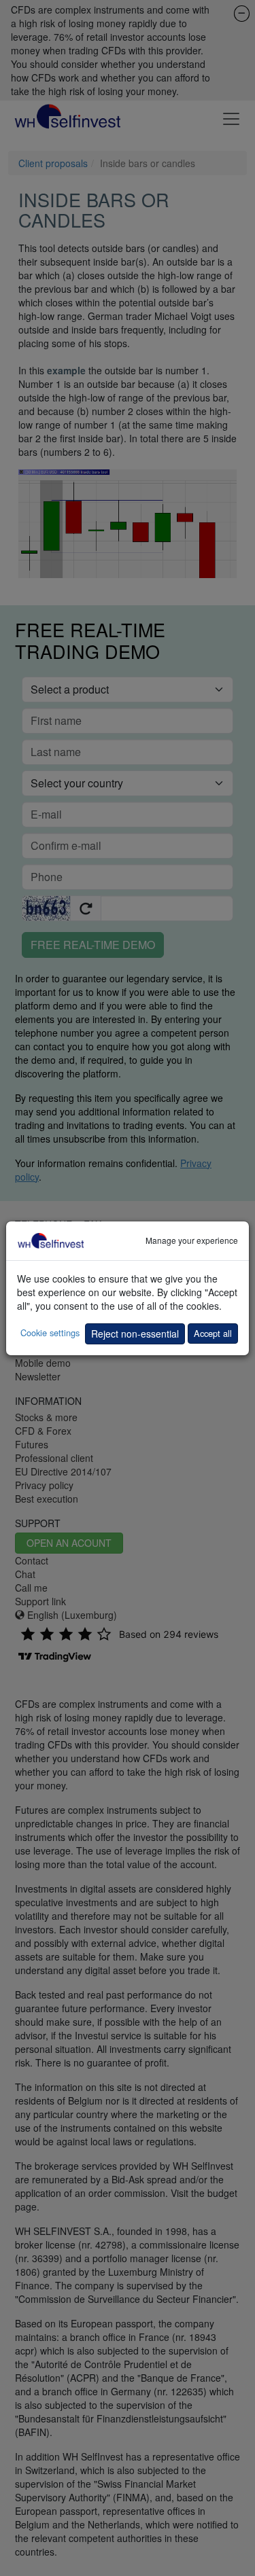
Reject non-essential (135, 1334)
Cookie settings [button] (50, 1332)
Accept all (213, 1333)
